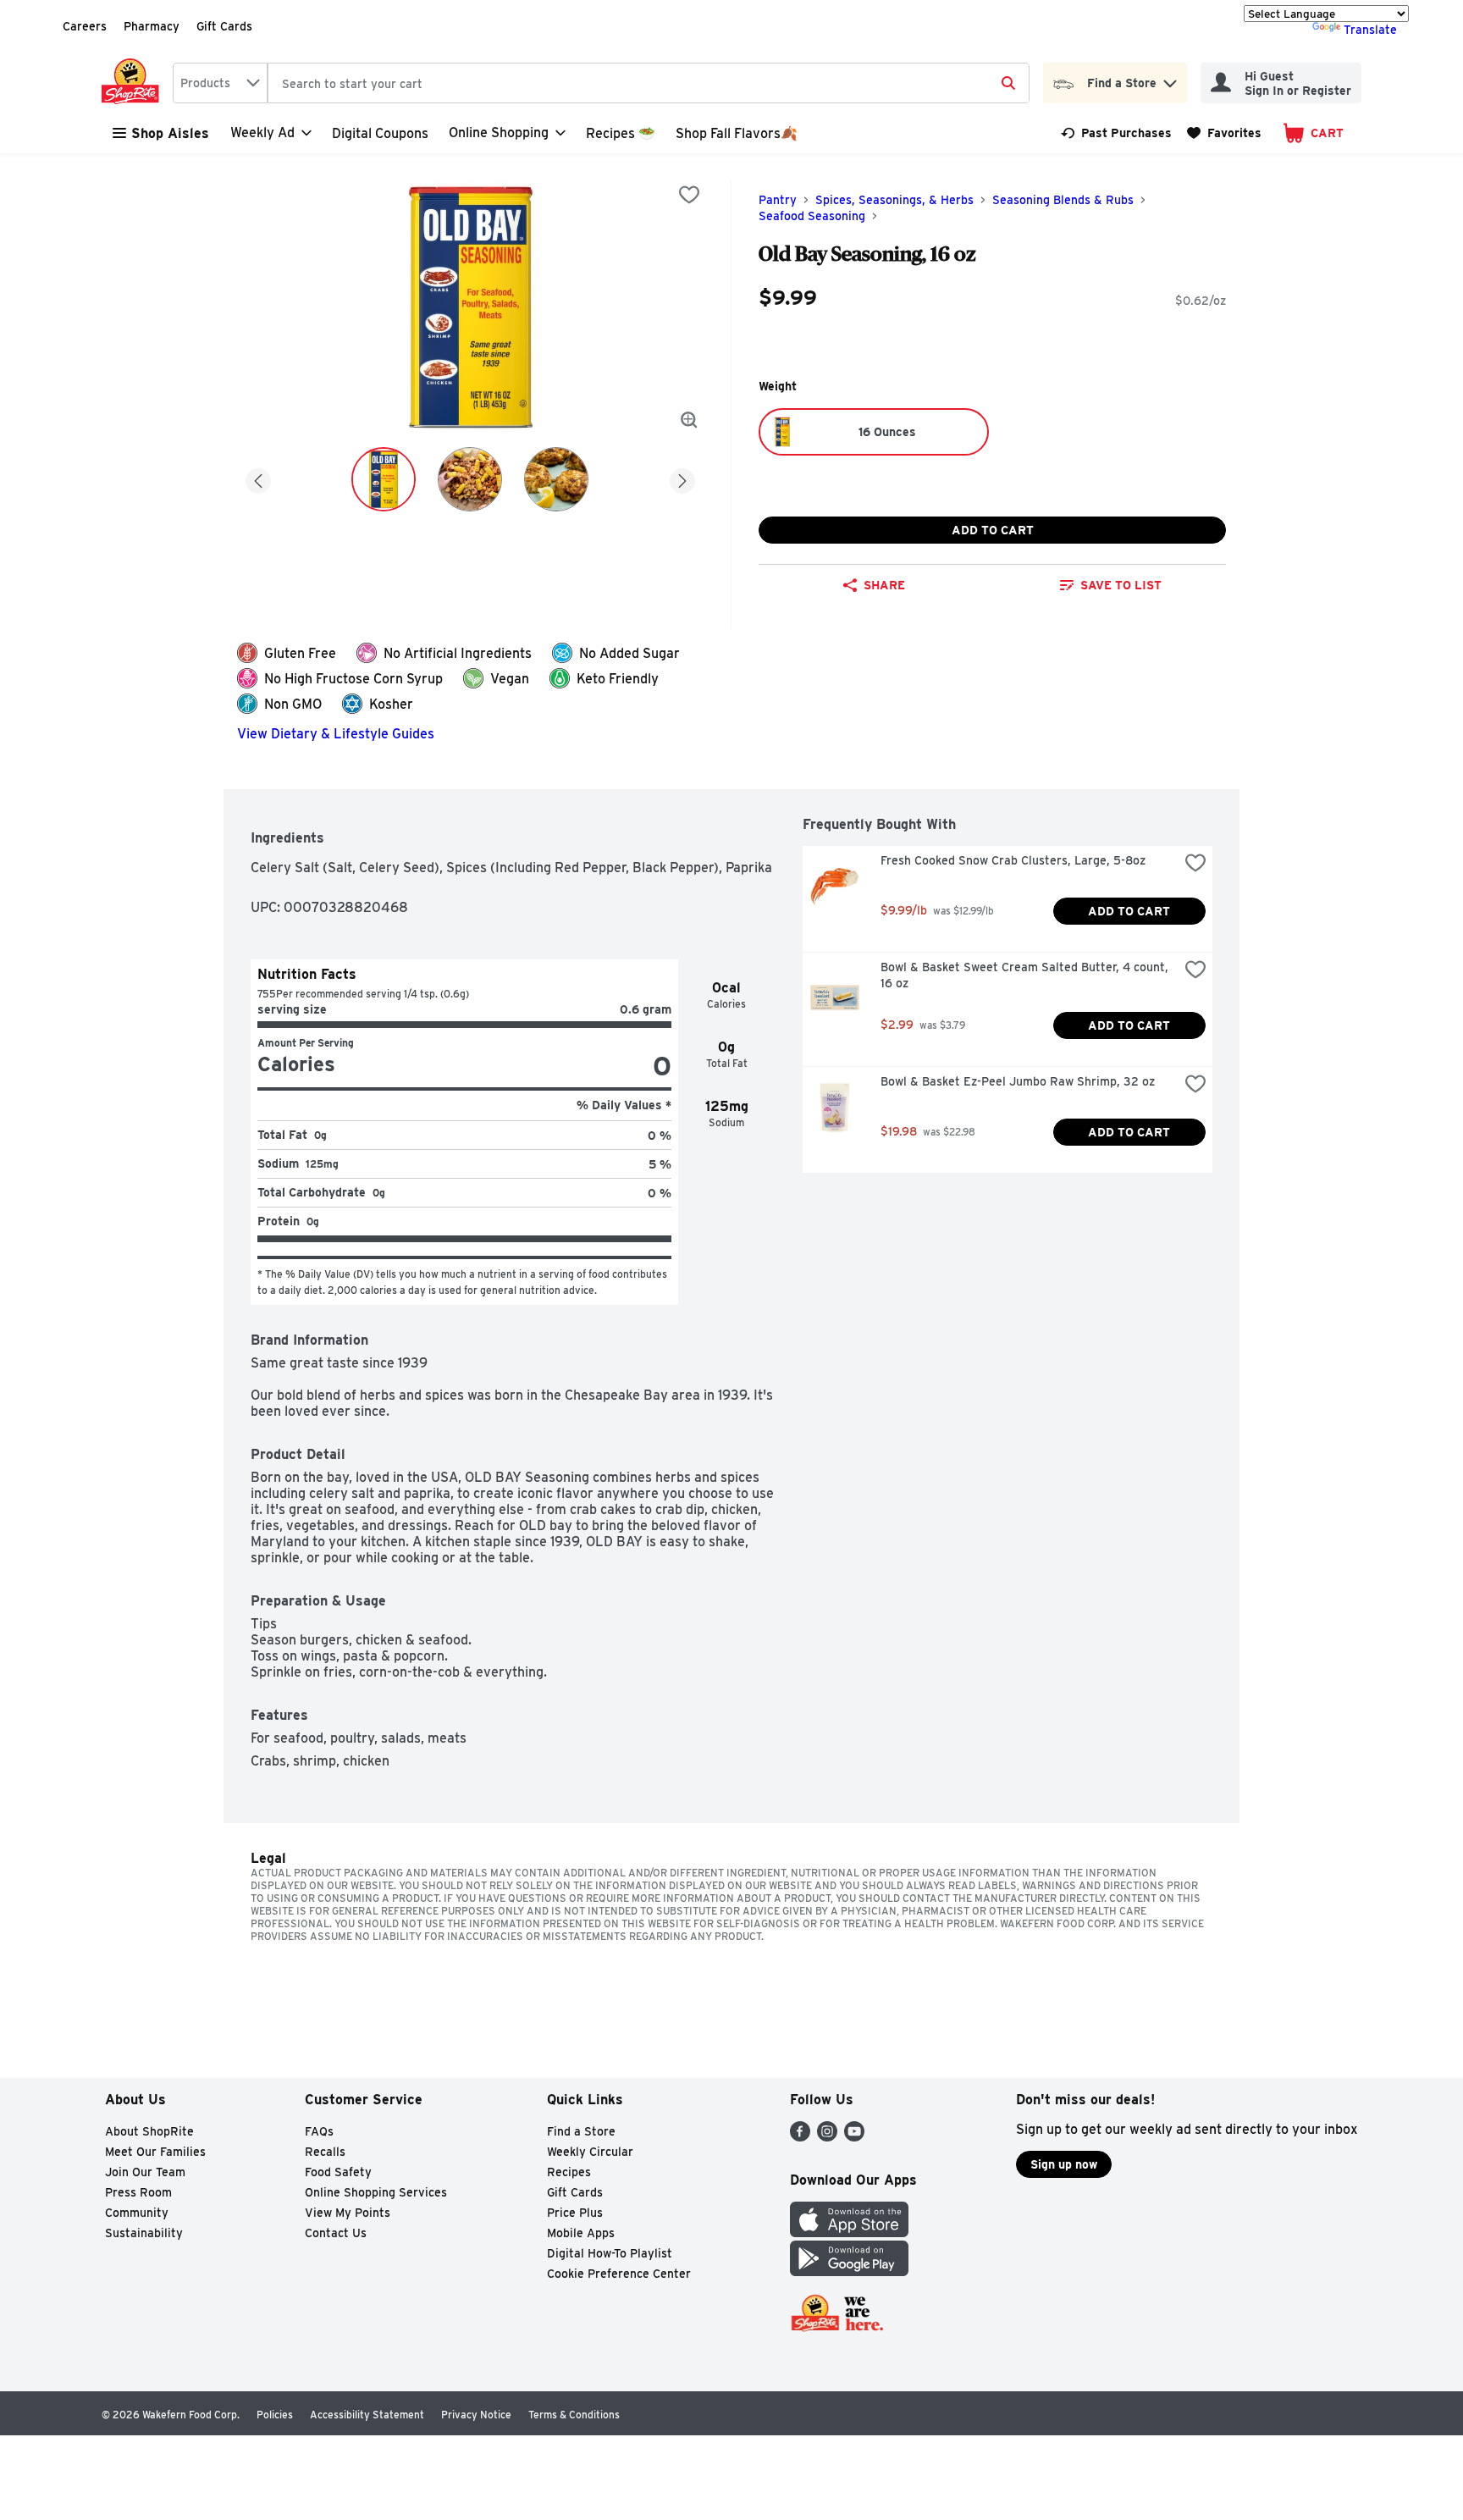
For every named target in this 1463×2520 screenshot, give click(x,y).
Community (137, 2213)
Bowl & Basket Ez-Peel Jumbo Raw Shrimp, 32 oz (1018, 1081)
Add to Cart (993, 530)
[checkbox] (689, 195)
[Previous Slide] (258, 478)
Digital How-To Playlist (610, 2253)
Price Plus (575, 2213)
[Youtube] (854, 2137)
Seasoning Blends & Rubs (1063, 200)
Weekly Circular (590, 2152)
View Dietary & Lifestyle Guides (336, 734)
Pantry (778, 200)
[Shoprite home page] (134, 83)
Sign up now (1064, 2164)
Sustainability (144, 2233)
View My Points (348, 2213)
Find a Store (581, 2131)
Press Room (138, 2192)
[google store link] (849, 2271)
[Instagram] (827, 2137)
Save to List (1121, 585)
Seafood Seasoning (812, 216)
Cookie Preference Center (619, 2274)
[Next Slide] (682, 478)
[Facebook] (800, 2137)
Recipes (569, 2172)
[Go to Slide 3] (556, 479)
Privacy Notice (476, 2415)
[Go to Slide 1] (384, 479)
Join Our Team (145, 2172)
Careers (85, 26)
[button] (1170, 79)
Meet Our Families (155, 2152)
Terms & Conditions (574, 2415)
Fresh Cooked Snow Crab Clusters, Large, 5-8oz (1013, 860)
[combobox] (220, 83)
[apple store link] (849, 2233)
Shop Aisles (170, 133)
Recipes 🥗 (621, 133)
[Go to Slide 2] (470, 479)
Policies (275, 2415)
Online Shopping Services (376, 2192)
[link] (1116, 133)
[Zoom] (689, 420)
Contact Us (336, 2233)
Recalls (325, 2152)
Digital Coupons (380, 133)
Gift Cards (224, 26)
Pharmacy (152, 26)
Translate (1370, 30)
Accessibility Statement (367, 2415)
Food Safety (338, 2172)
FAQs (319, 2131)
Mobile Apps (581, 2233)
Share (884, 585)
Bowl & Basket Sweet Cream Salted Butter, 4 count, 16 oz (1026, 975)
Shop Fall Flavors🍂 (737, 133)
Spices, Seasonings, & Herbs (894, 200)
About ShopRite (149, 2131)
